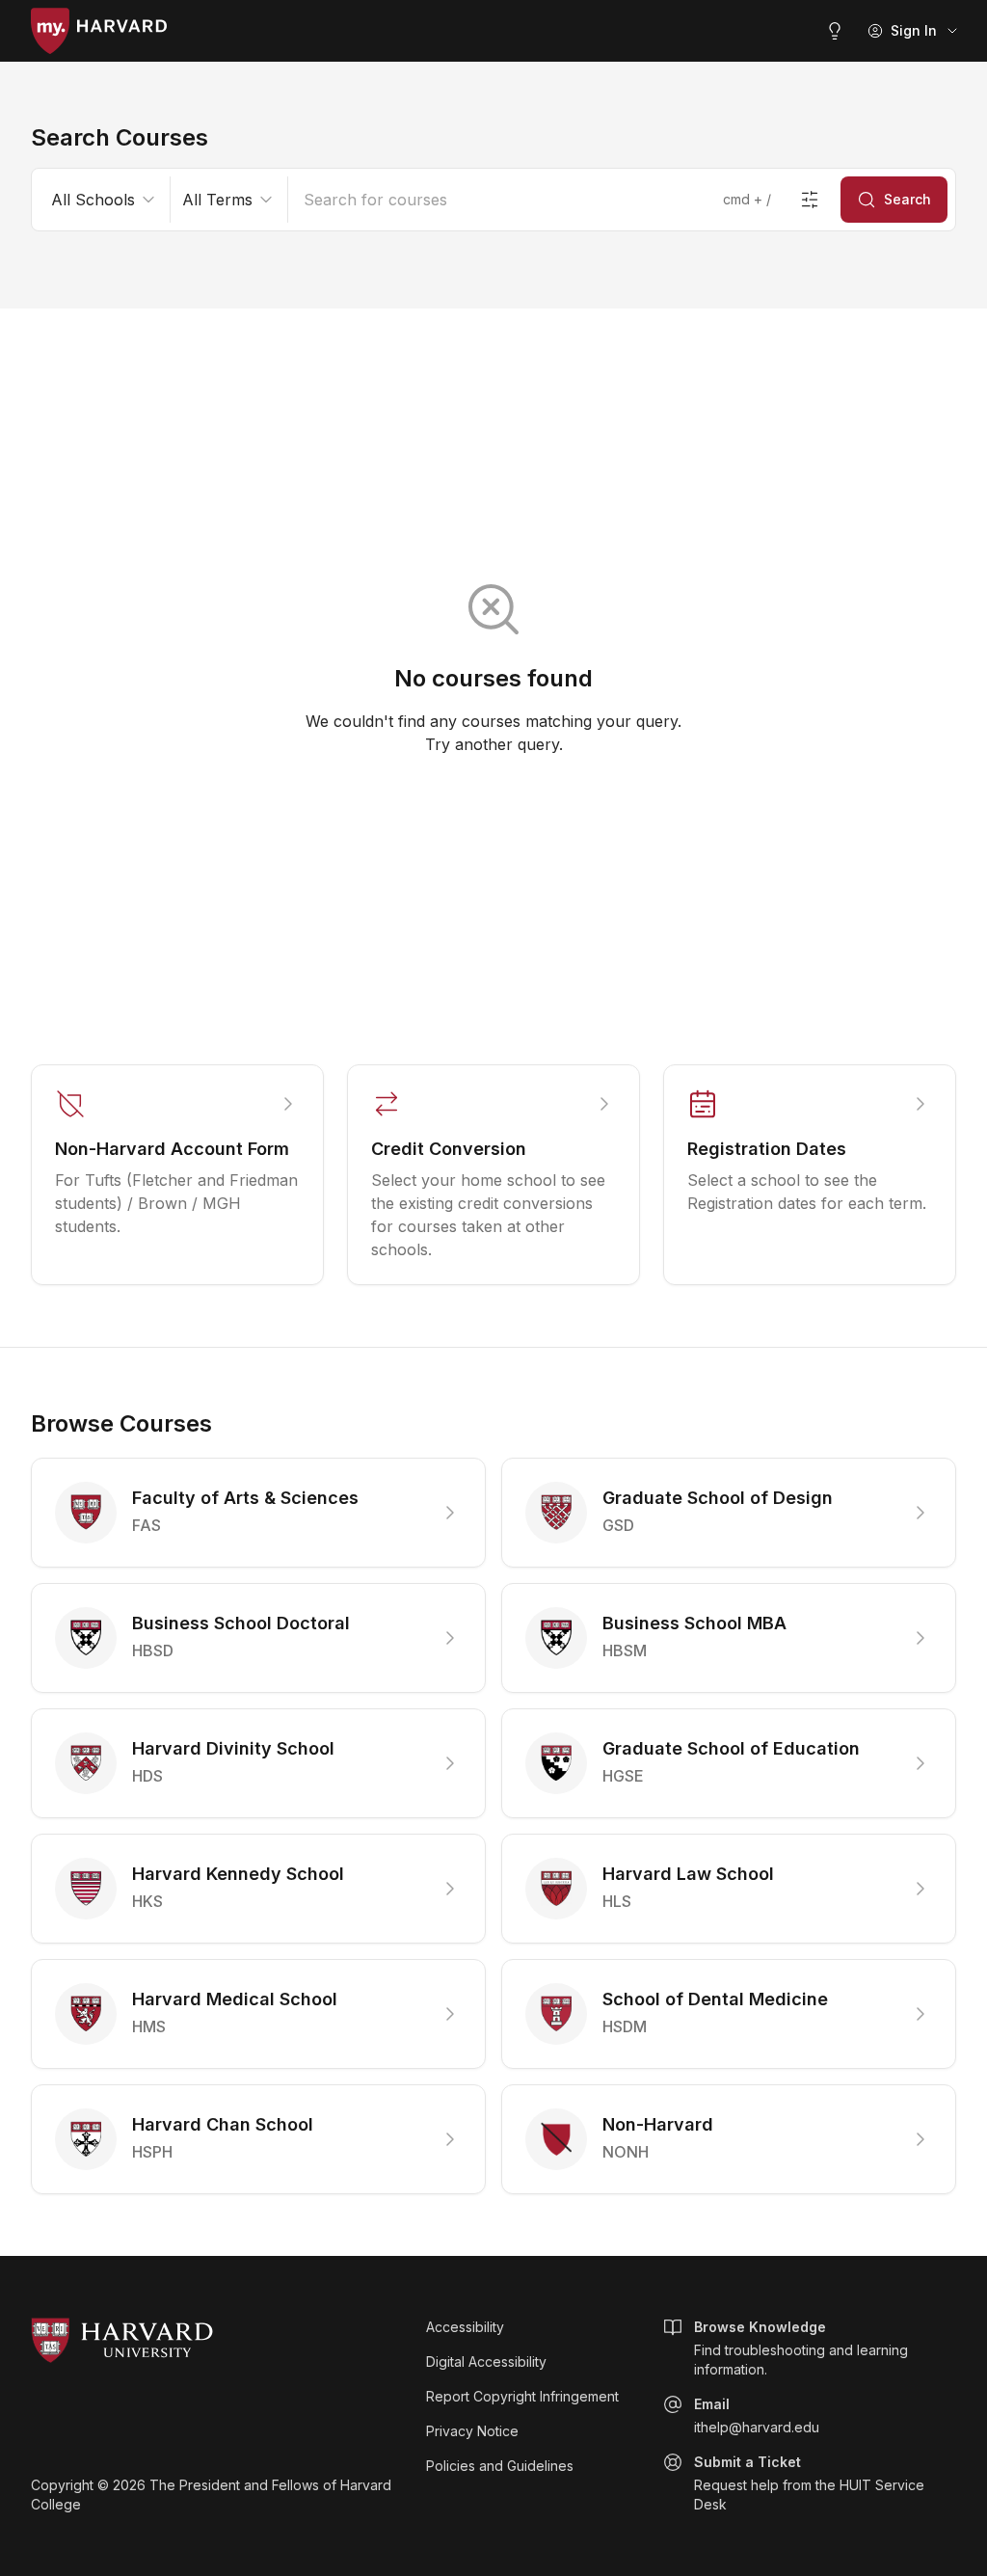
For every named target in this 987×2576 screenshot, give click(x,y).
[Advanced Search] (810, 200)
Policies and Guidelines (500, 2466)
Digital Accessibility (486, 2361)
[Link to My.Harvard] (99, 31)
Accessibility (465, 2327)
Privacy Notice (472, 2431)
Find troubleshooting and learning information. (801, 2348)
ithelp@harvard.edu (757, 2415)
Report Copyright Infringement (522, 2396)
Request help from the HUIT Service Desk (809, 2483)
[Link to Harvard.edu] (217, 2341)
